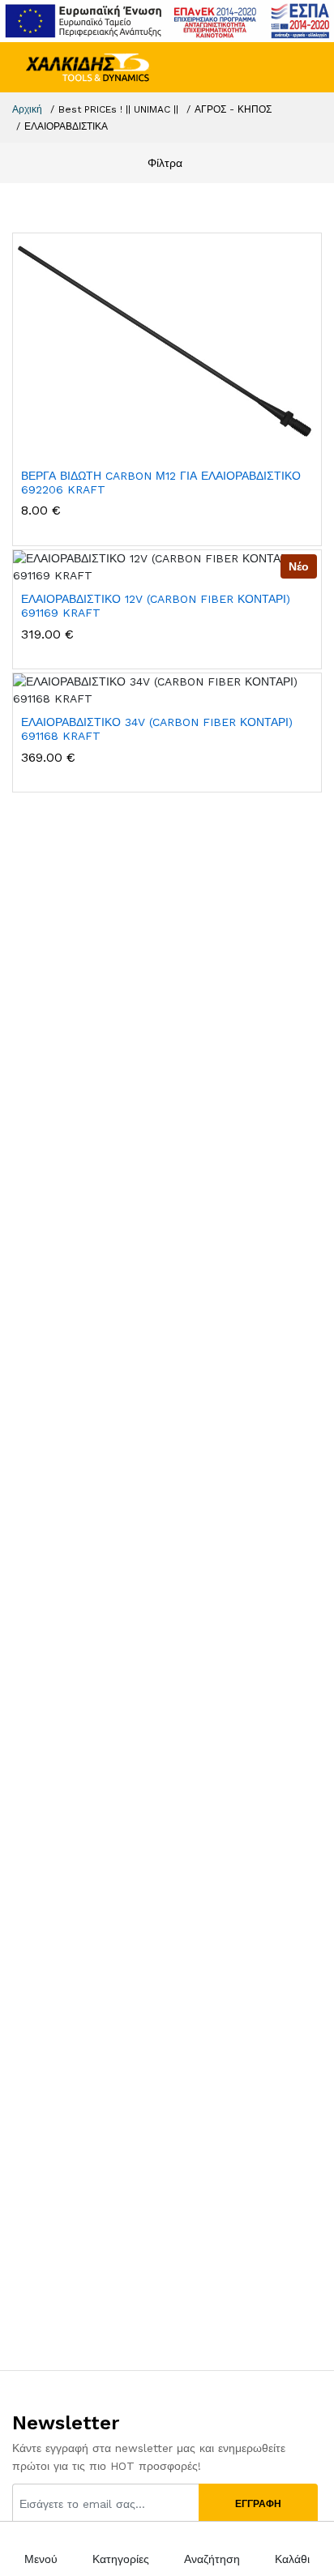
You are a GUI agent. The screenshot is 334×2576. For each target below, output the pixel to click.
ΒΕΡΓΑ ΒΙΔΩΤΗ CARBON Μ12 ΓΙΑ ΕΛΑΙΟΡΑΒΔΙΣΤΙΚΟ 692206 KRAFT (161, 483)
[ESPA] (167, 20)
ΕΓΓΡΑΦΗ (258, 2504)
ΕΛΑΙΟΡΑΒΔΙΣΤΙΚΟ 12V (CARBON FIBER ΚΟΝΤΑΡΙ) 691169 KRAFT (156, 606)
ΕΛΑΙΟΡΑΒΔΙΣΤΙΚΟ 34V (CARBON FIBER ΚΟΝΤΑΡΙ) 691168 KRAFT (157, 729)
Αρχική (27, 109)
